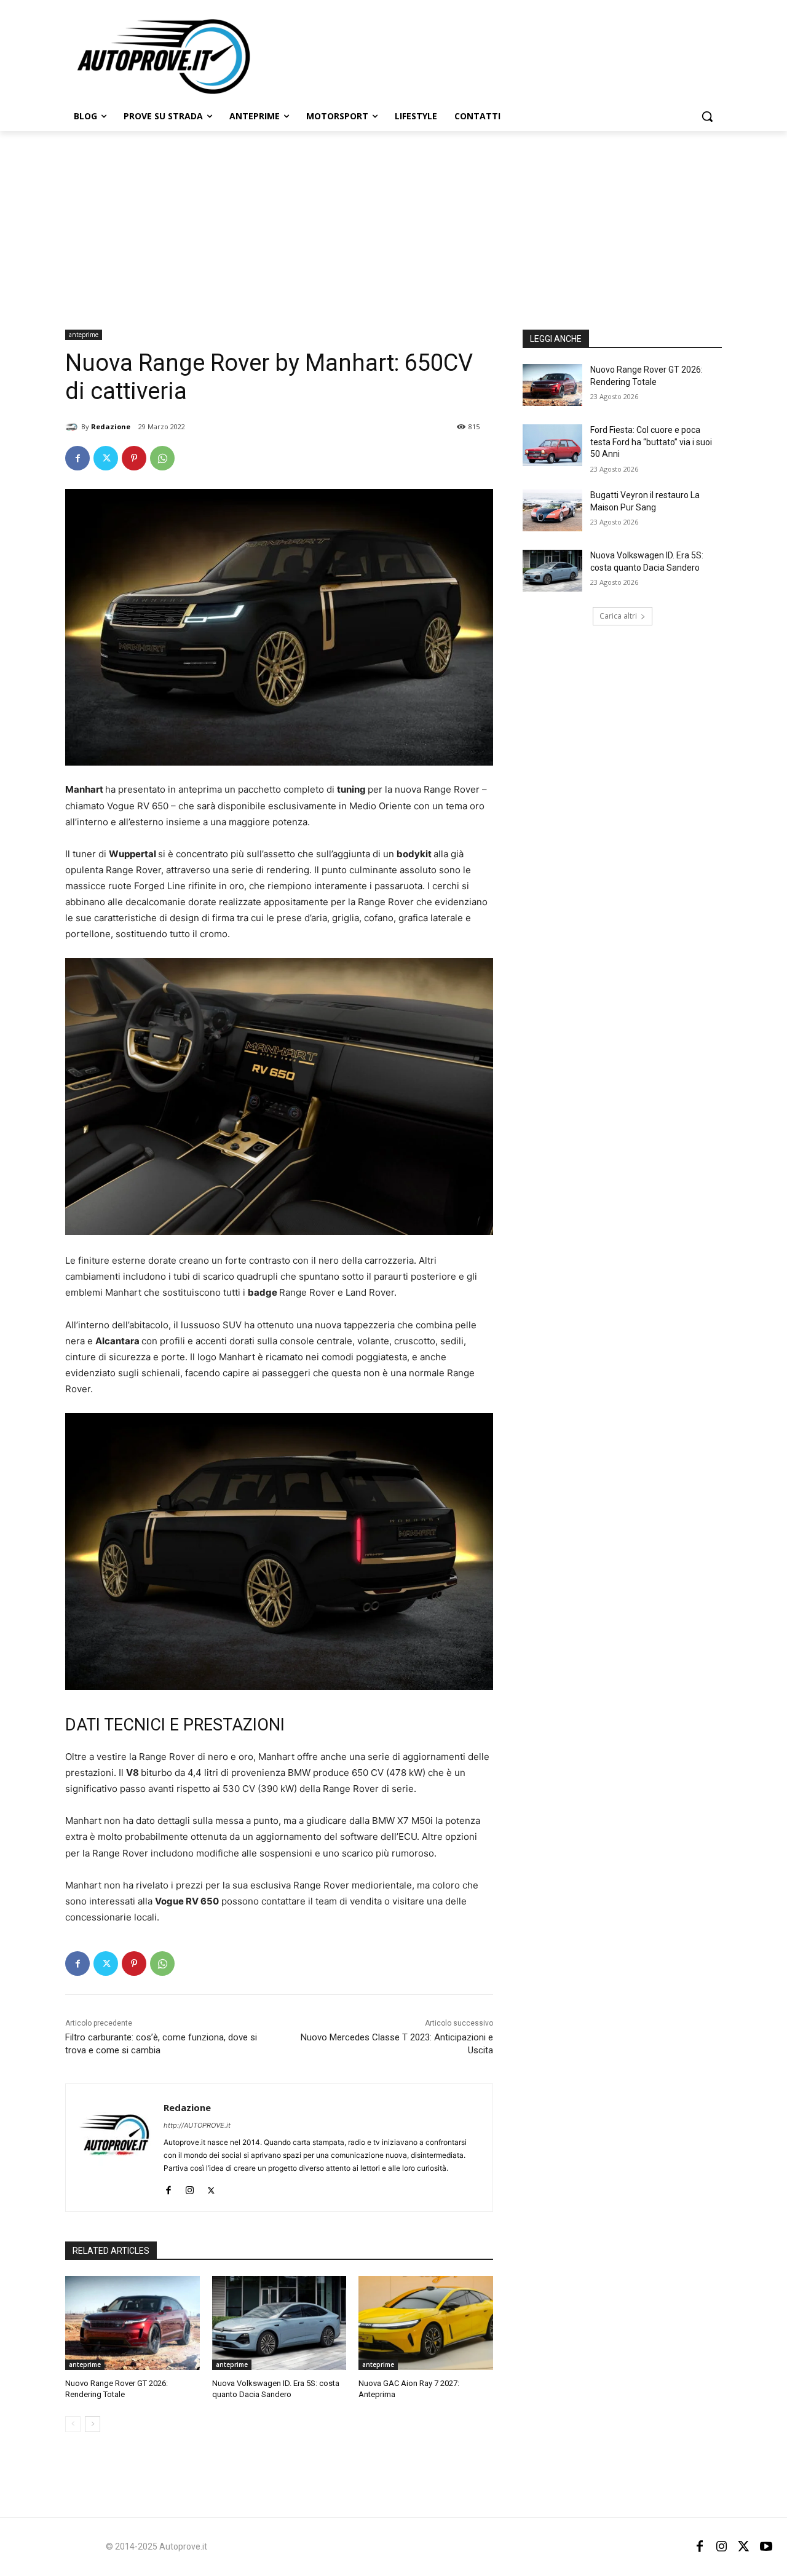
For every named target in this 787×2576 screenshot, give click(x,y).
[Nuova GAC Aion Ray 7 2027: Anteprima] (426, 2323)
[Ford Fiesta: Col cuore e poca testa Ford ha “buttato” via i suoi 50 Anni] (552, 445)
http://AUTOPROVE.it (197, 2125)
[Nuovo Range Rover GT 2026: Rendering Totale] (132, 2323)
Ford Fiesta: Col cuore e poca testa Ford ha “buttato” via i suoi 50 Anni (651, 442)
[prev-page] (73, 2424)
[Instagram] (190, 2188)
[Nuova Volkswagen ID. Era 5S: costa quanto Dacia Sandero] (279, 2323)
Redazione (111, 426)
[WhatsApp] (162, 458)
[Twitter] (106, 458)
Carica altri (618, 616)
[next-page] (93, 2424)
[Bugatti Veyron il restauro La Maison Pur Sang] (552, 510)
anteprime (84, 335)
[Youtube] (766, 2546)
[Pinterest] (134, 458)
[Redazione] (73, 427)
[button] (707, 116)
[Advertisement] (393, 223)
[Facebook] (77, 458)
